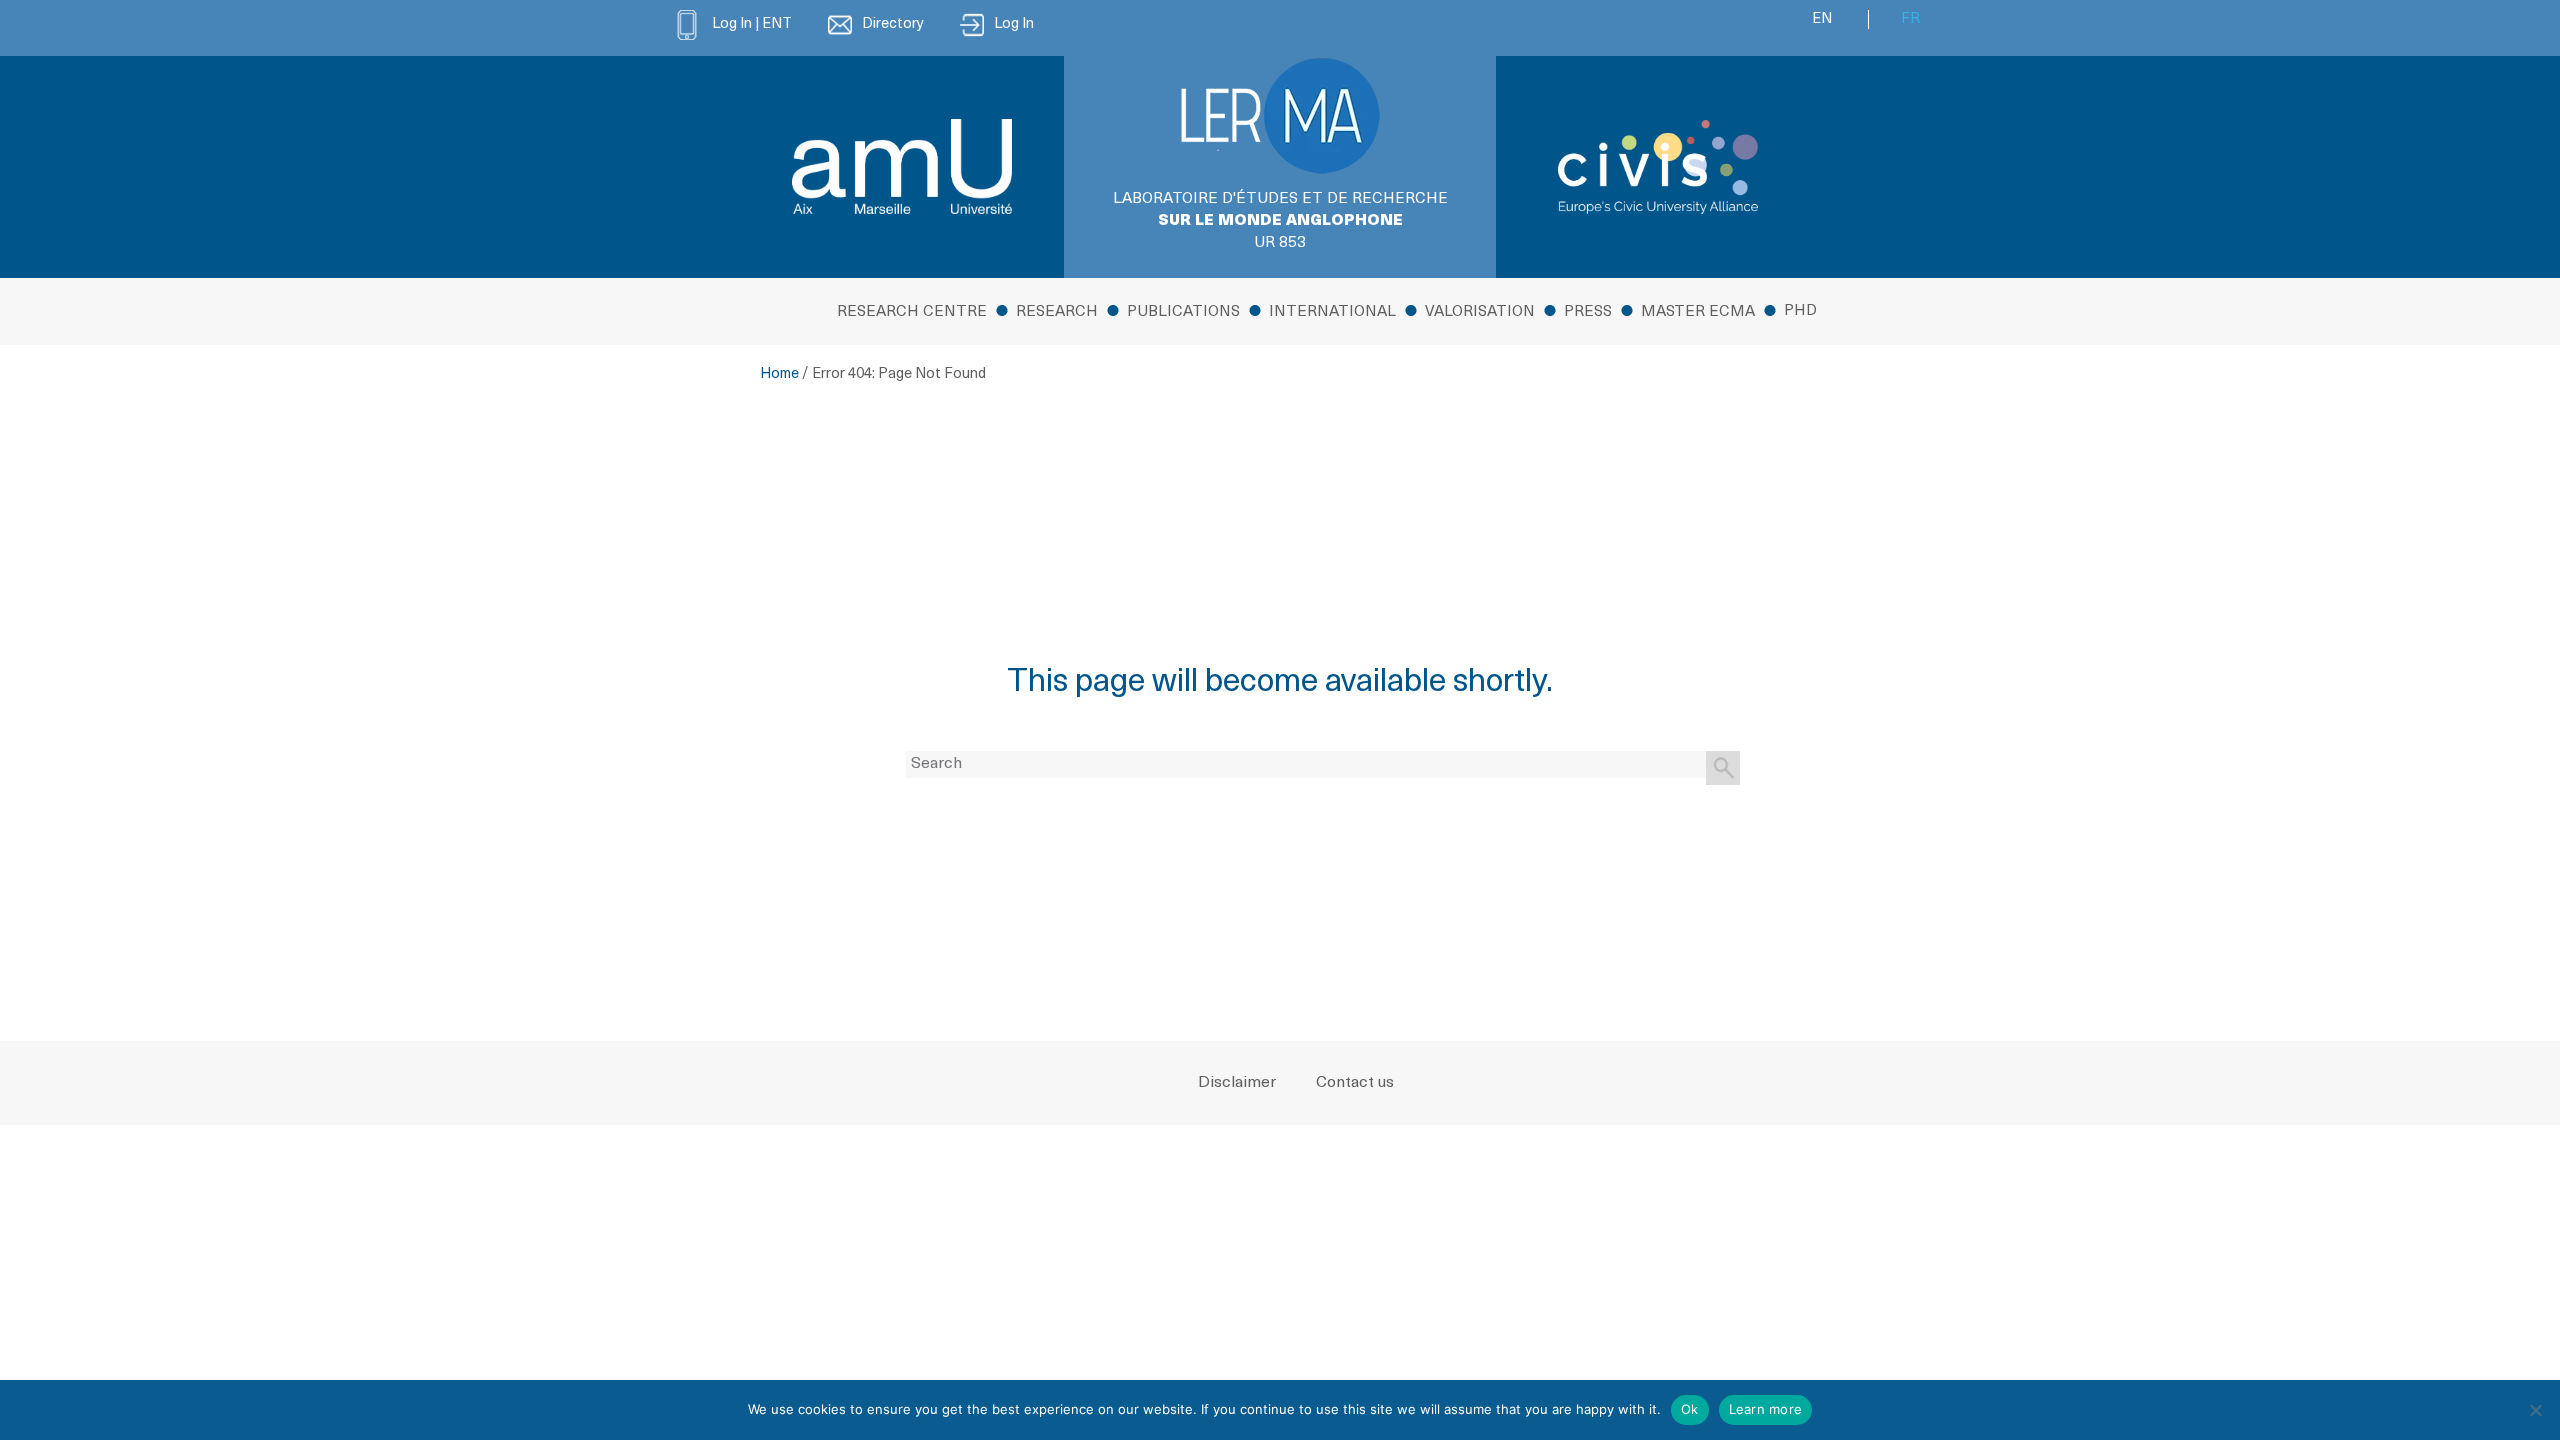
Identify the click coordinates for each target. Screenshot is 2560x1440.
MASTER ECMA (1698, 312)
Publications (1183, 312)
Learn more (1766, 1409)
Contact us (1355, 1083)
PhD (1800, 311)
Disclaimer (1237, 1083)
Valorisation (1480, 312)
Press (1588, 312)
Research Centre (912, 312)
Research (1057, 312)
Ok (1690, 1409)
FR (1910, 19)
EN (1822, 19)
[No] (2535, 1410)
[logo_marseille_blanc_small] (902, 166)
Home (779, 374)
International (1332, 312)
